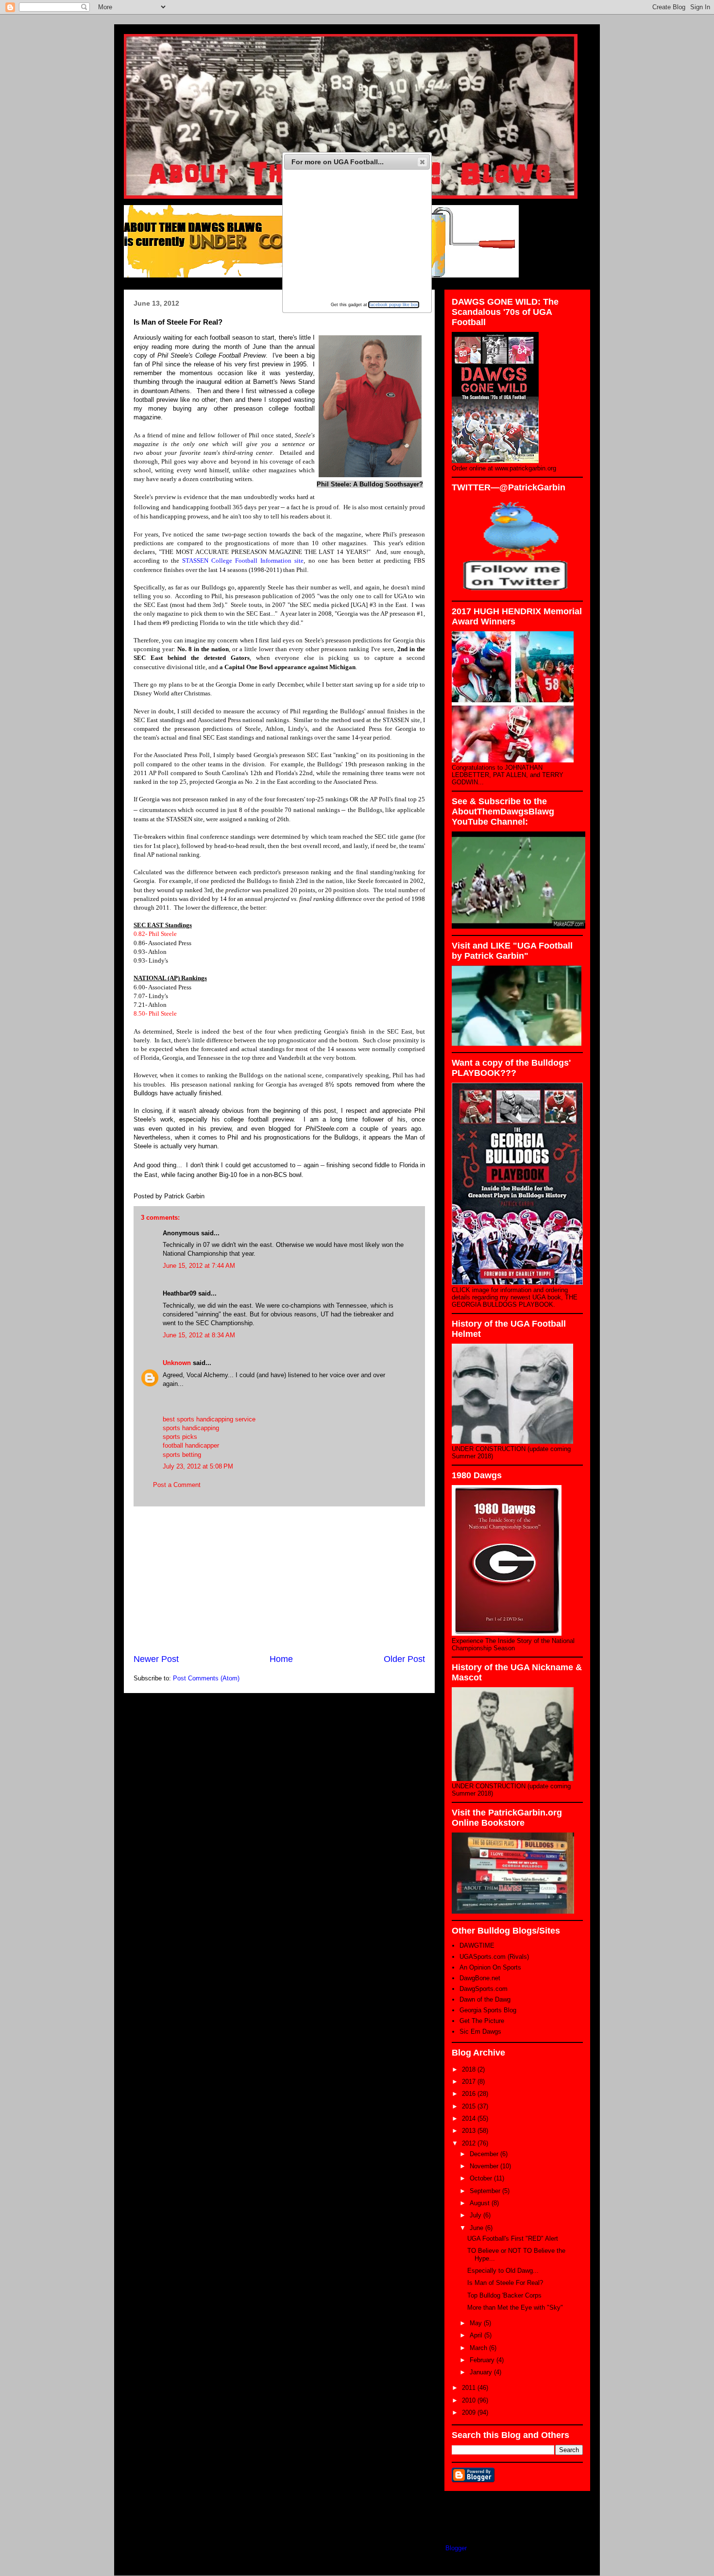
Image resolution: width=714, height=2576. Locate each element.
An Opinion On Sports (490, 1967)
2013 (470, 2131)
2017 (470, 2082)
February (483, 2360)
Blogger (456, 2548)
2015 (470, 2106)
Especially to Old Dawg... (503, 2271)
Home (281, 1659)
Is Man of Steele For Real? (505, 2283)
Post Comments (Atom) (206, 1678)
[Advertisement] (279, 1580)
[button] (422, 162)
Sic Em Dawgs (480, 2031)
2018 (470, 2069)
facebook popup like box (394, 305)
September (486, 2191)
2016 (470, 2094)
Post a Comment (177, 1485)
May (477, 2323)
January (482, 2372)
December (485, 2154)
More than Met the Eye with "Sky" (515, 2308)
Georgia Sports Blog (488, 2010)
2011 (470, 2388)
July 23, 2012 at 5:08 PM (198, 1466)
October (482, 2178)
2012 (470, 2143)
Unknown (177, 1363)
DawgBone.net (480, 1978)
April (477, 2335)
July (476, 2215)
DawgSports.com (484, 1989)
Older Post (404, 1659)
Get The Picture (482, 2021)
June (477, 2228)
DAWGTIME (477, 1945)
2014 (470, 2118)
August (481, 2203)
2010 (470, 2400)
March (479, 2348)
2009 (470, 2412)
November (485, 2166)
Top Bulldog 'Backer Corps (504, 2295)
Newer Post (156, 1659)
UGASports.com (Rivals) (494, 1957)
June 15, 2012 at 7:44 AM (199, 1266)
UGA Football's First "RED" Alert (513, 2239)
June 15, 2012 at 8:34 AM (199, 1335)
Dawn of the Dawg (485, 1999)
